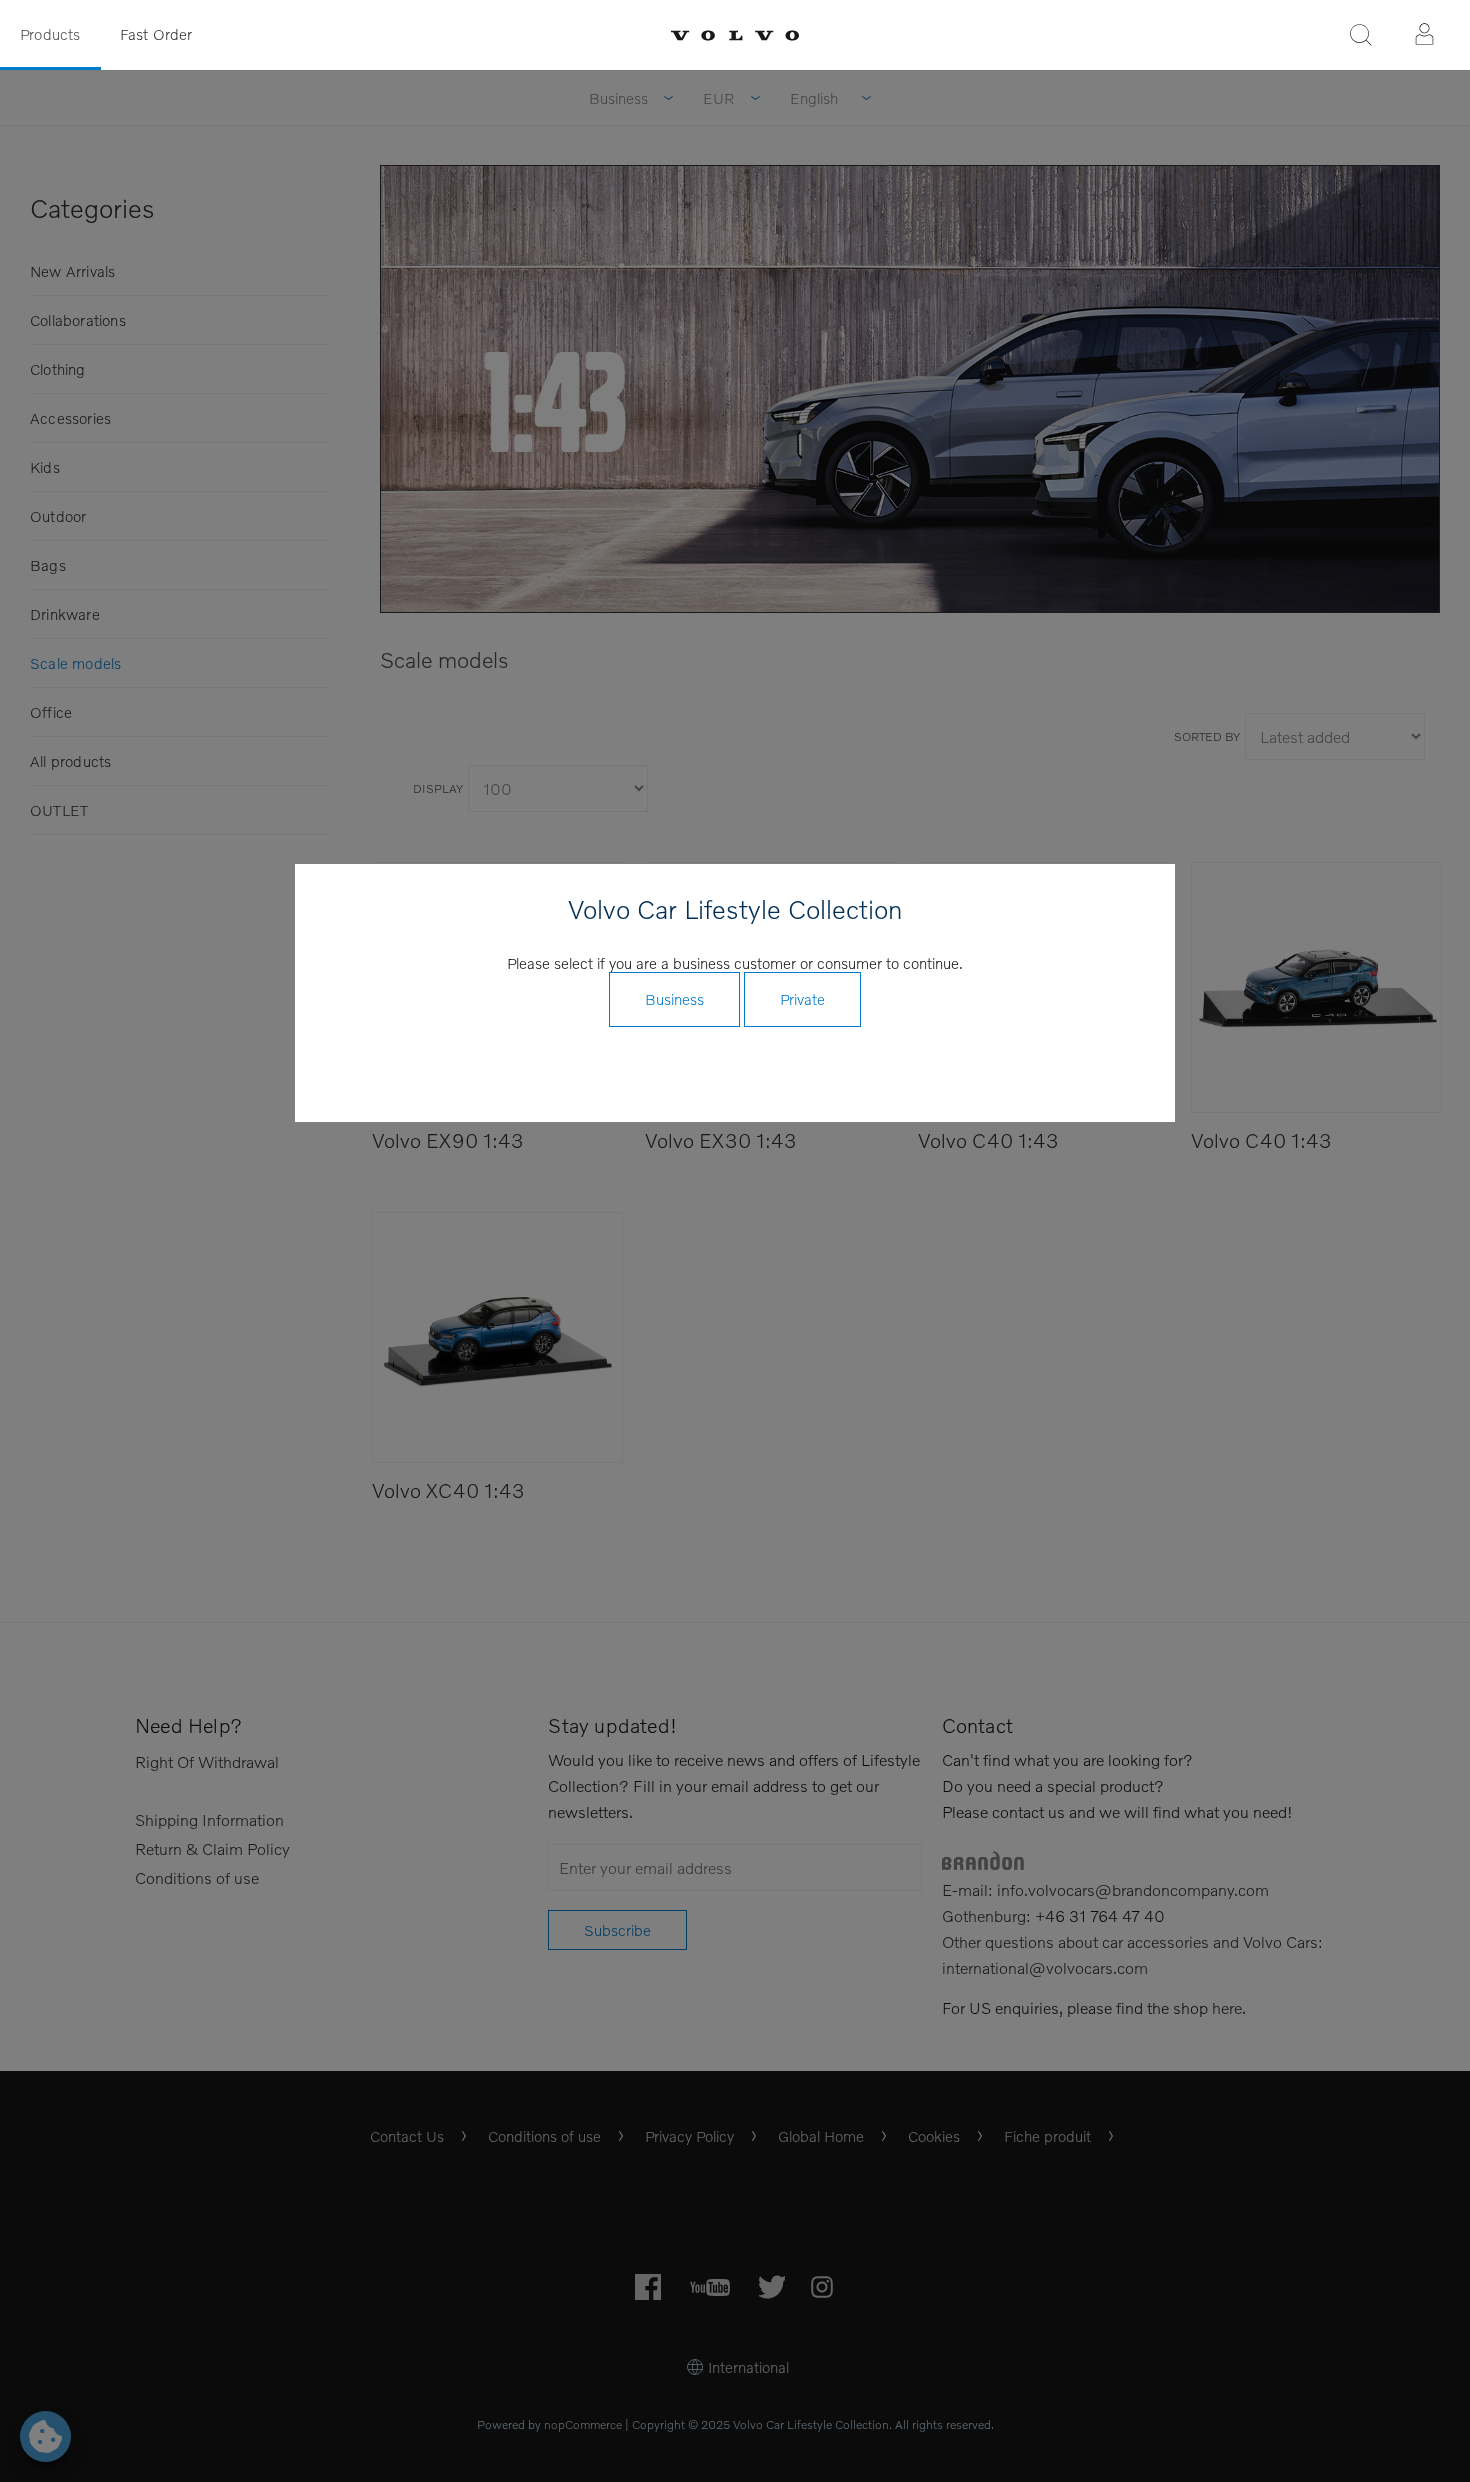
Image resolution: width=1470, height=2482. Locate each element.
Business (674, 999)
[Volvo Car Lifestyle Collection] (735, 35)
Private (802, 999)
